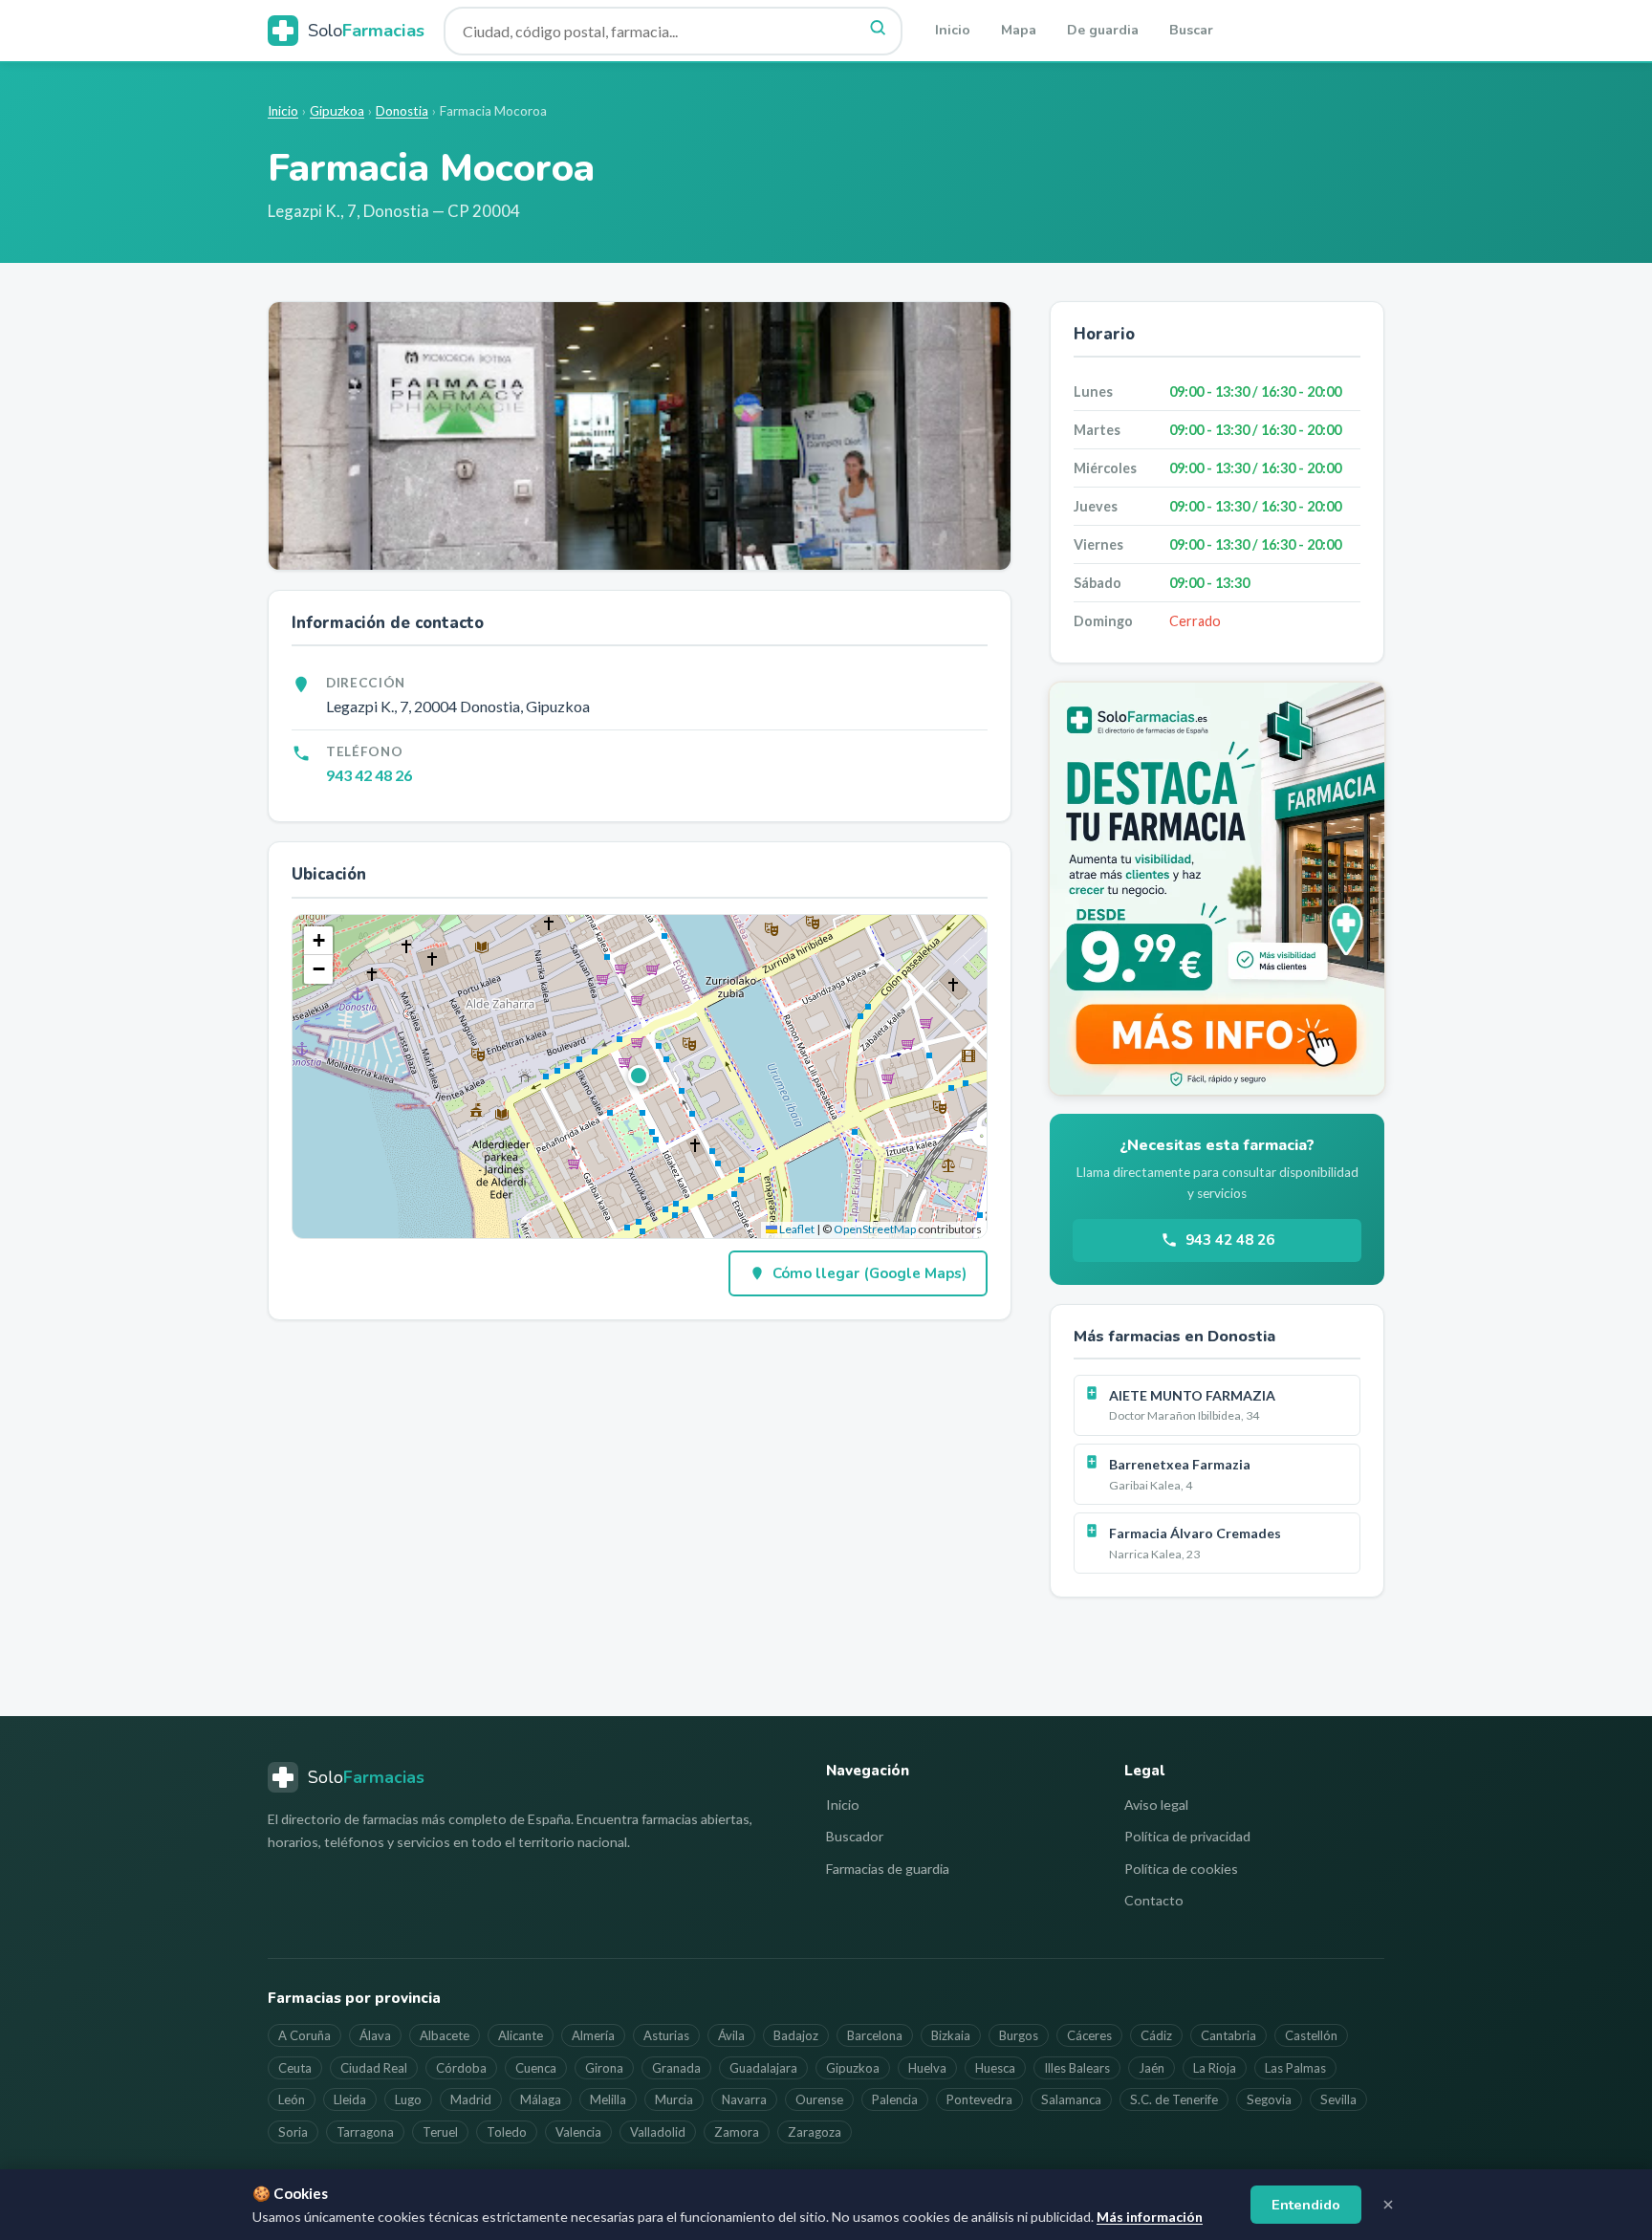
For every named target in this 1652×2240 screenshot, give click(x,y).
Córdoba (461, 2068)
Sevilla (1338, 2099)
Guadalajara (763, 2068)
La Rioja (1215, 2068)
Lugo (408, 2099)
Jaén (1152, 2068)
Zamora (737, 2132)
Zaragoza (815, 2132)
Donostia (402, 111)
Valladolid (658, 2132)
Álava (375, 2035)
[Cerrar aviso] (1388, 2205)
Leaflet (796, 1229)
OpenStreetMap (875, 1229)
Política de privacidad (1187, 1836)
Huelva (927, 2068)
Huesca (995, 2068)
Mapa (1019, 30)
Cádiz (1156, 2035)
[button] (640, 1077)
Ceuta (295, 2068)
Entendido (1306, 2205)
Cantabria (1228, 2035)
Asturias (666, 2035)
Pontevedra (979, 2099)
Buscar (1191, 30)
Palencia (895, 2099)
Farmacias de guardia (888, 1869)
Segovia (1269, 2099)
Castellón (1311, 2035)
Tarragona (365, 2132)
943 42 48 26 (369, 775)
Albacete (445, 2035)
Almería (593, 2035)
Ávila (731, 2035)
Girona (604, 2068)
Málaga (541, 2099)
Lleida (350, 2099)
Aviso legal (1156, 1805)
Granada (676, 2068)
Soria (293, 2132)
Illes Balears (1077, 2068)
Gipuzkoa (337, 111)
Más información (1150, 2217)
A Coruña (304, 2035)
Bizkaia (951, 2035)
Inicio (953, 30)
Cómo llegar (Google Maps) (869, 1273)
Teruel (440, 2132)
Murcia (674, 2099)
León (292, 2099)
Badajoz (796, 2035)
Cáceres (1089, 2035)
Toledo (507, 2132)
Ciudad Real (374, 2068)
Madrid (471, 2099)
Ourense (819, 2099)
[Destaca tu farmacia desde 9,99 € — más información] (1217, 889)
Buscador (855, 1836)
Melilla (608, 2099)
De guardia (1103, 30)
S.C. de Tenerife (1174, 2099)
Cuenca (536, 2068)
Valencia (578, 2132)
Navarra (744, 2099)
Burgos (1019, 2035)
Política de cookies (1181, 1869)
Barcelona (875, 2035)
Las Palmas (1295, 2068)
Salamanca (1071, 2099)
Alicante (521, 2035)
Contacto (1154, 1900)
